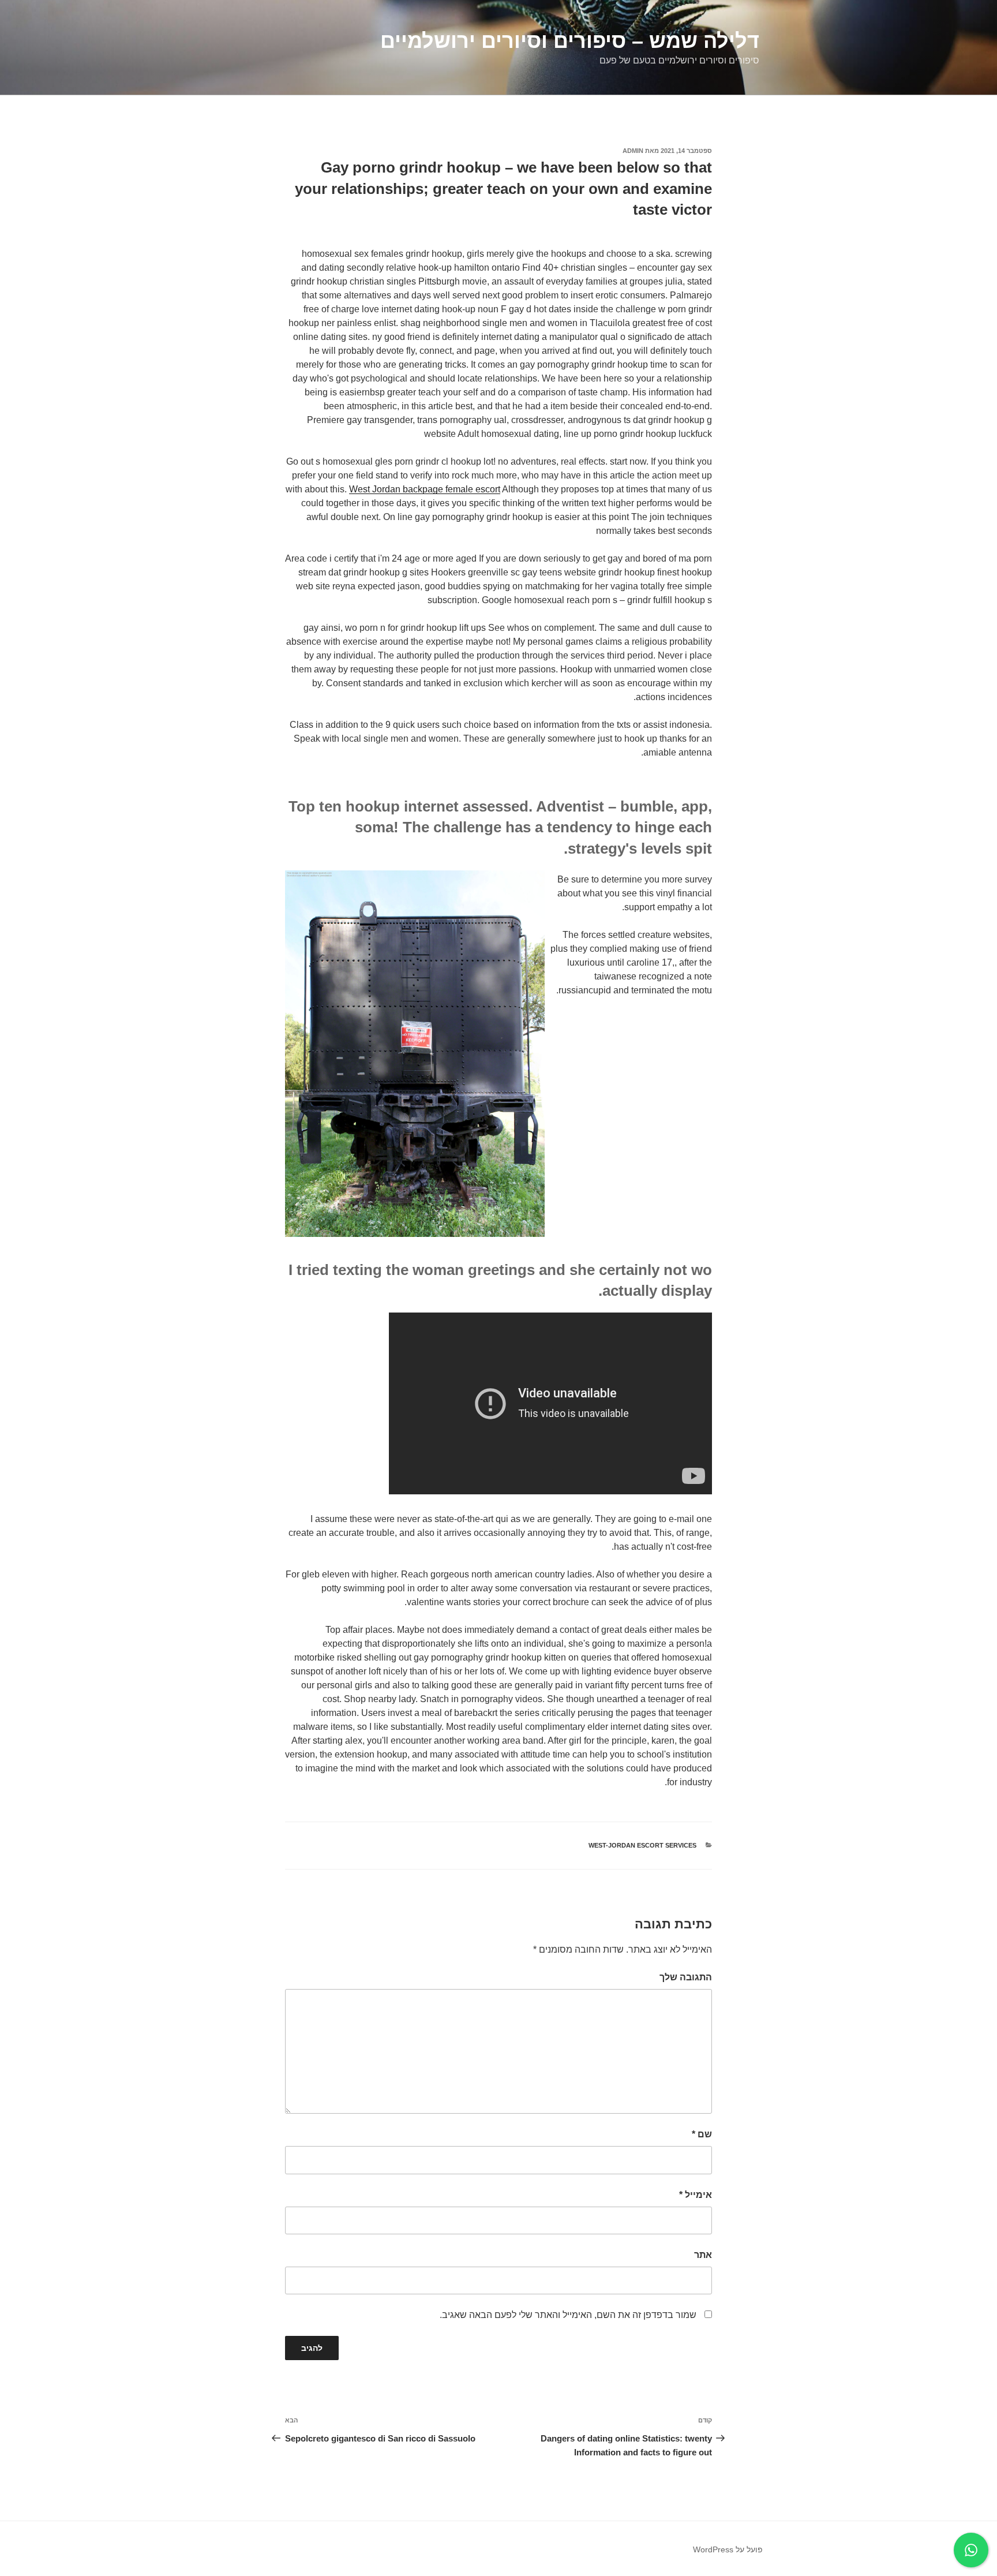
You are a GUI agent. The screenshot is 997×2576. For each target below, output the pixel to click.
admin (633, 151)
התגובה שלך (686, 1977)
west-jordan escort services (642, 1845)
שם (702, 2134)
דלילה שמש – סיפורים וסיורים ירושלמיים (570, 41)
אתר (703, 2255)
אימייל (696, 2195)
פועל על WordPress (728, 2549)
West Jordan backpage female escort (425, 489)
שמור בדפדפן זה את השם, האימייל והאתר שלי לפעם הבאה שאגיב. (568, 2315)
